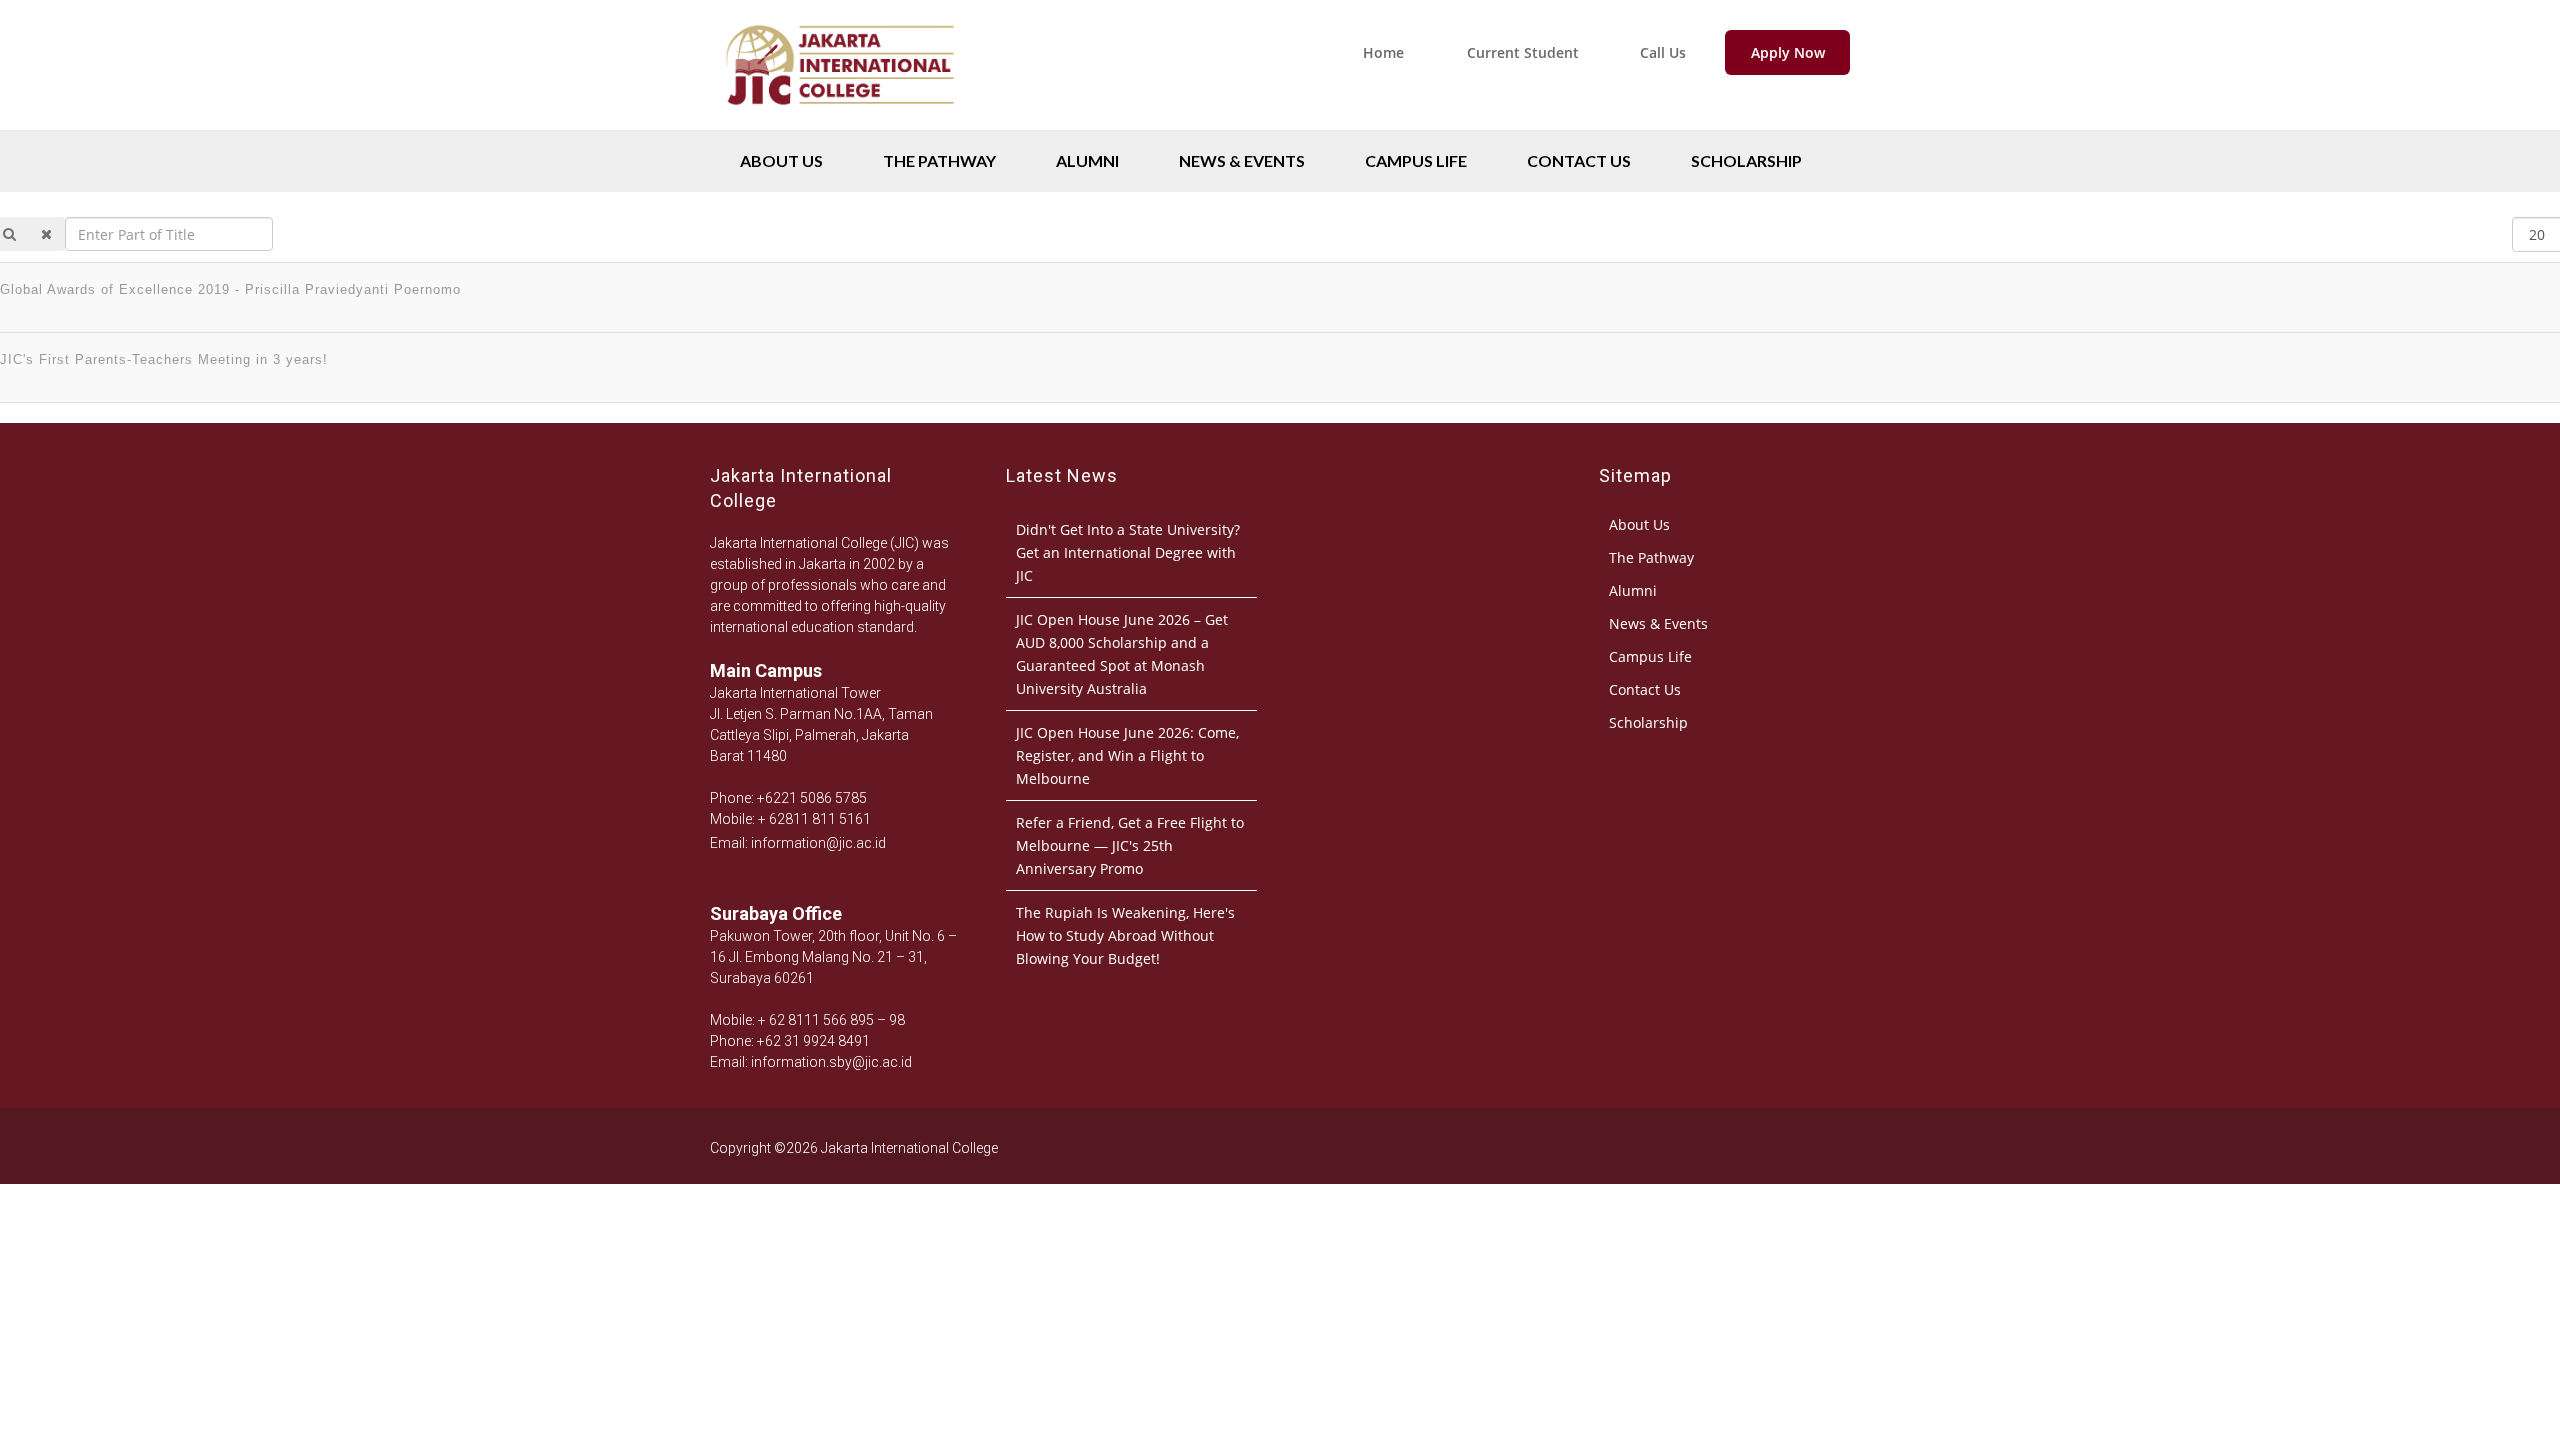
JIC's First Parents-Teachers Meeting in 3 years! (164, 359)
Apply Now (1788, 52)
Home (1383, 52)
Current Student (1523, 52)
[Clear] (46, 234)
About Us (781, 160)
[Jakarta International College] (840, 124)
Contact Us (1579, 160)
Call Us (1663, 52)
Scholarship (1746, 160)
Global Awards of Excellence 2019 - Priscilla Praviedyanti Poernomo (230, 289)
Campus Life (1416, 160)
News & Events (1242, 160)
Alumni (1087, 160)
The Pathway (939, 160)
